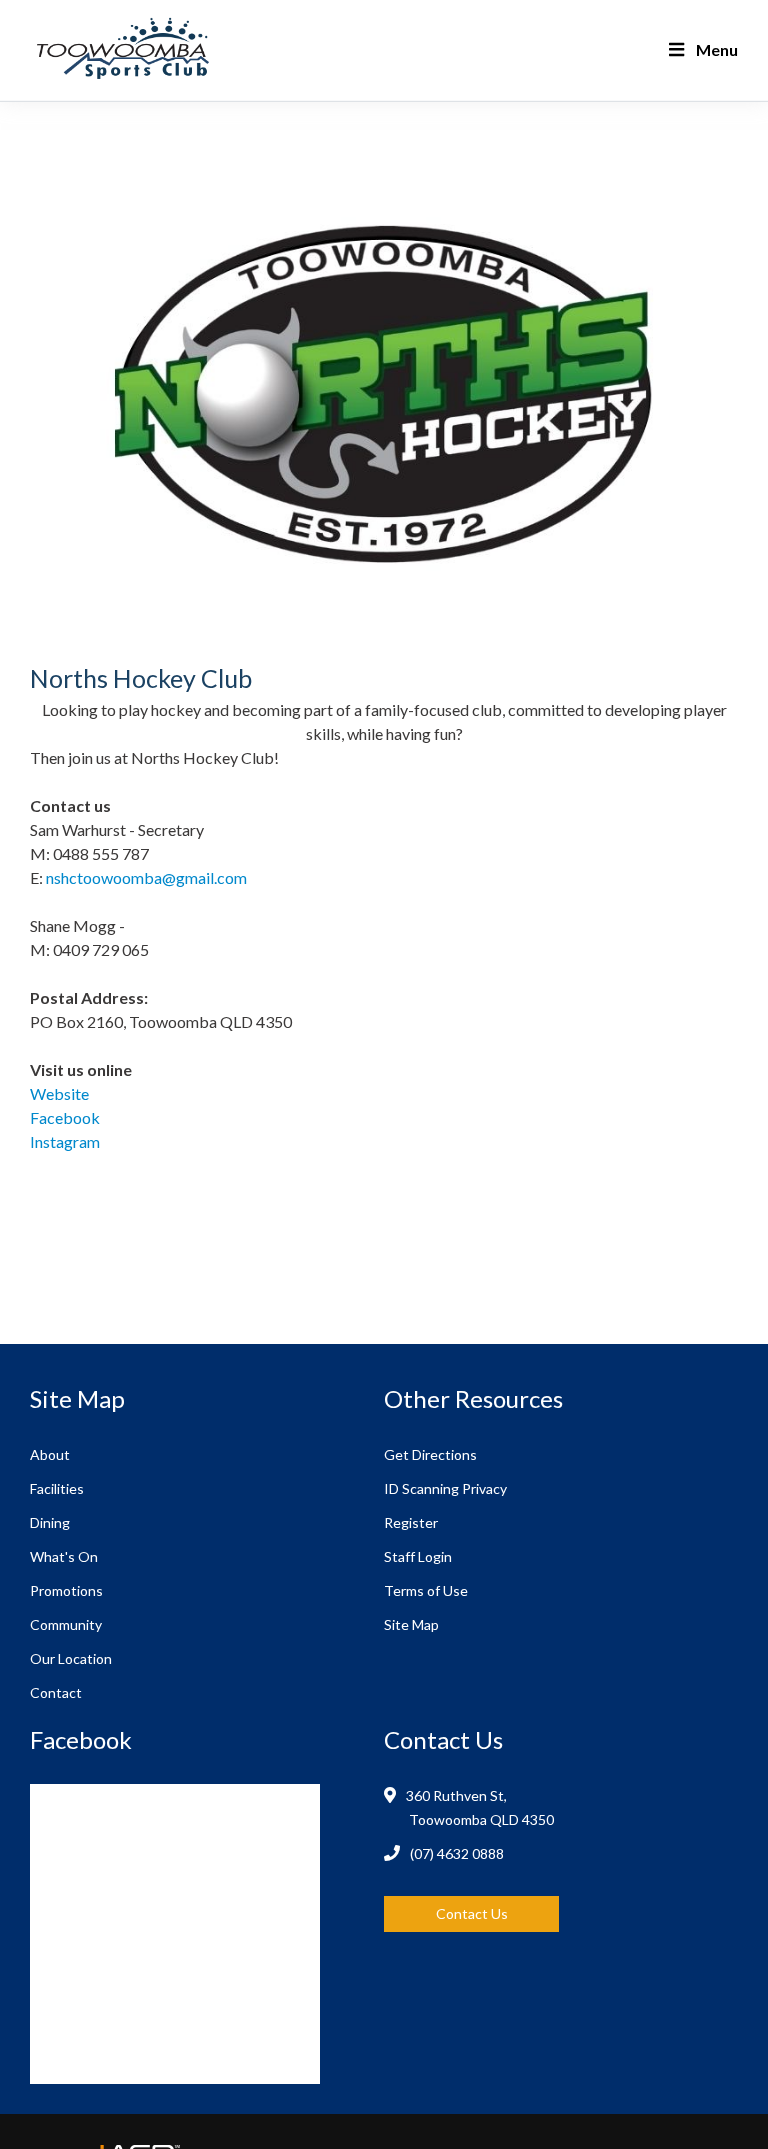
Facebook (65, 1117)
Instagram (65, 1141)
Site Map (411, 1624)
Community (66, 1624)
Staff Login (418, 1556)
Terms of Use (426, 1590)
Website (59, 1093)
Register (411, 1522)
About (50, 1454)
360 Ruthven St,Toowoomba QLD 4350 (481, 1807)
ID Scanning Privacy (445, 1488)
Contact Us (472, 1913)
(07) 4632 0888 (457, 1853)
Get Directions (430, 1454)
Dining (50, 1522)
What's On (64, 1556)
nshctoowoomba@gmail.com (146, 877)
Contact (56, 1692)
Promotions (66, 1590)
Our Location (71, 1658)
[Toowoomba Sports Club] (207, 50)
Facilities (57, 1488)
